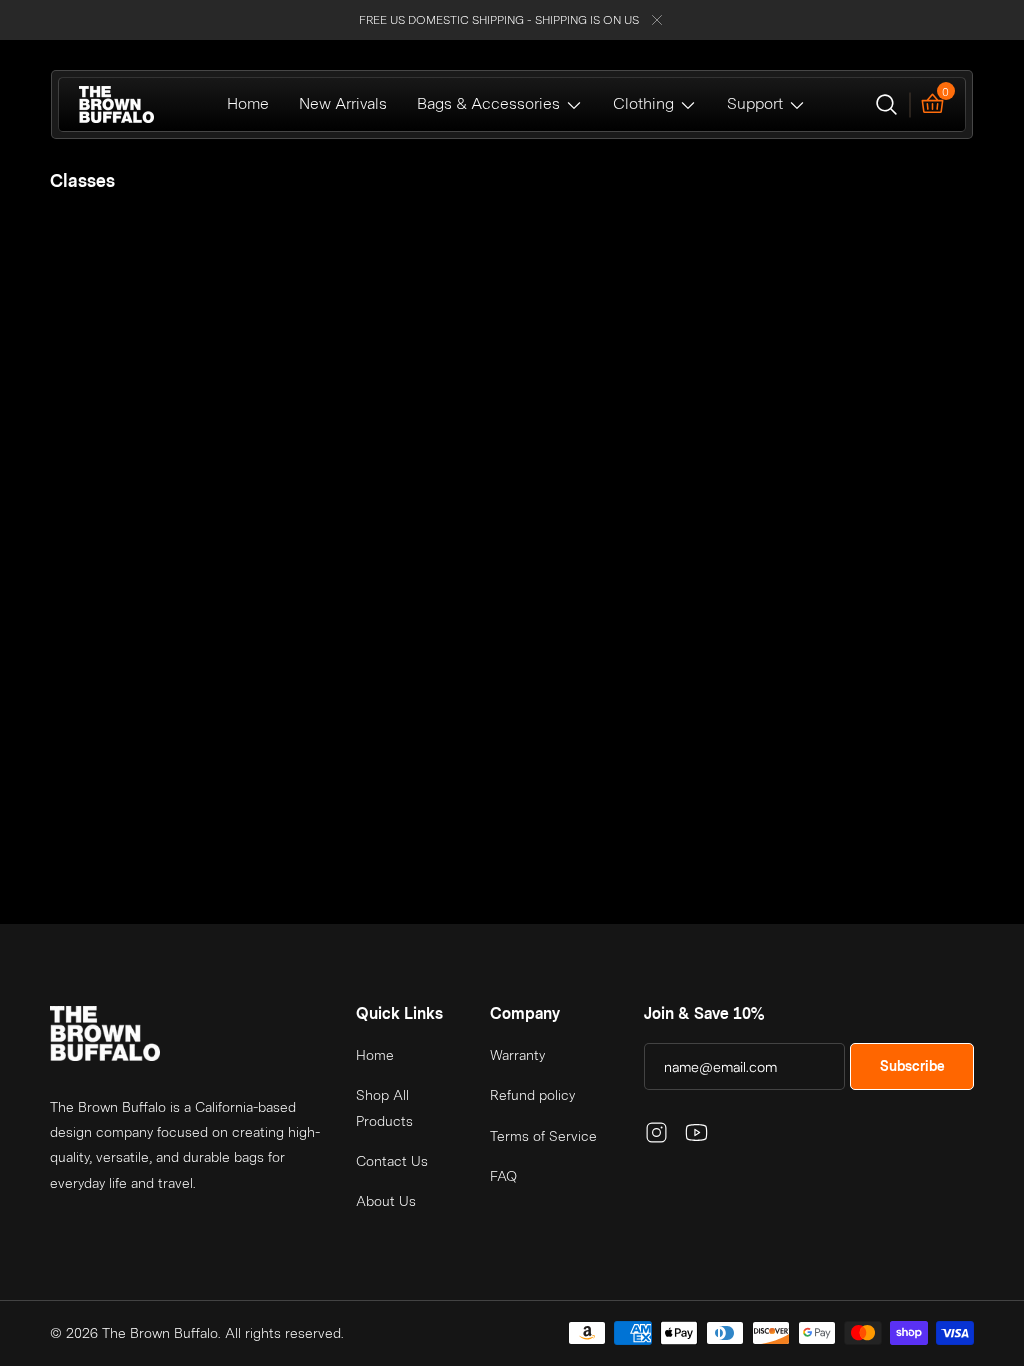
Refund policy (532, 1095)
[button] (886, 104)
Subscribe (912, 1066)
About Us (386, 1201)
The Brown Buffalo (160, 1333)
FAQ (503, 1176)
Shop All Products (384, 1107)
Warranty (517, 1055)
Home (375, 1055)
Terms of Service (543, 1136)
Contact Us (392, 1161)
